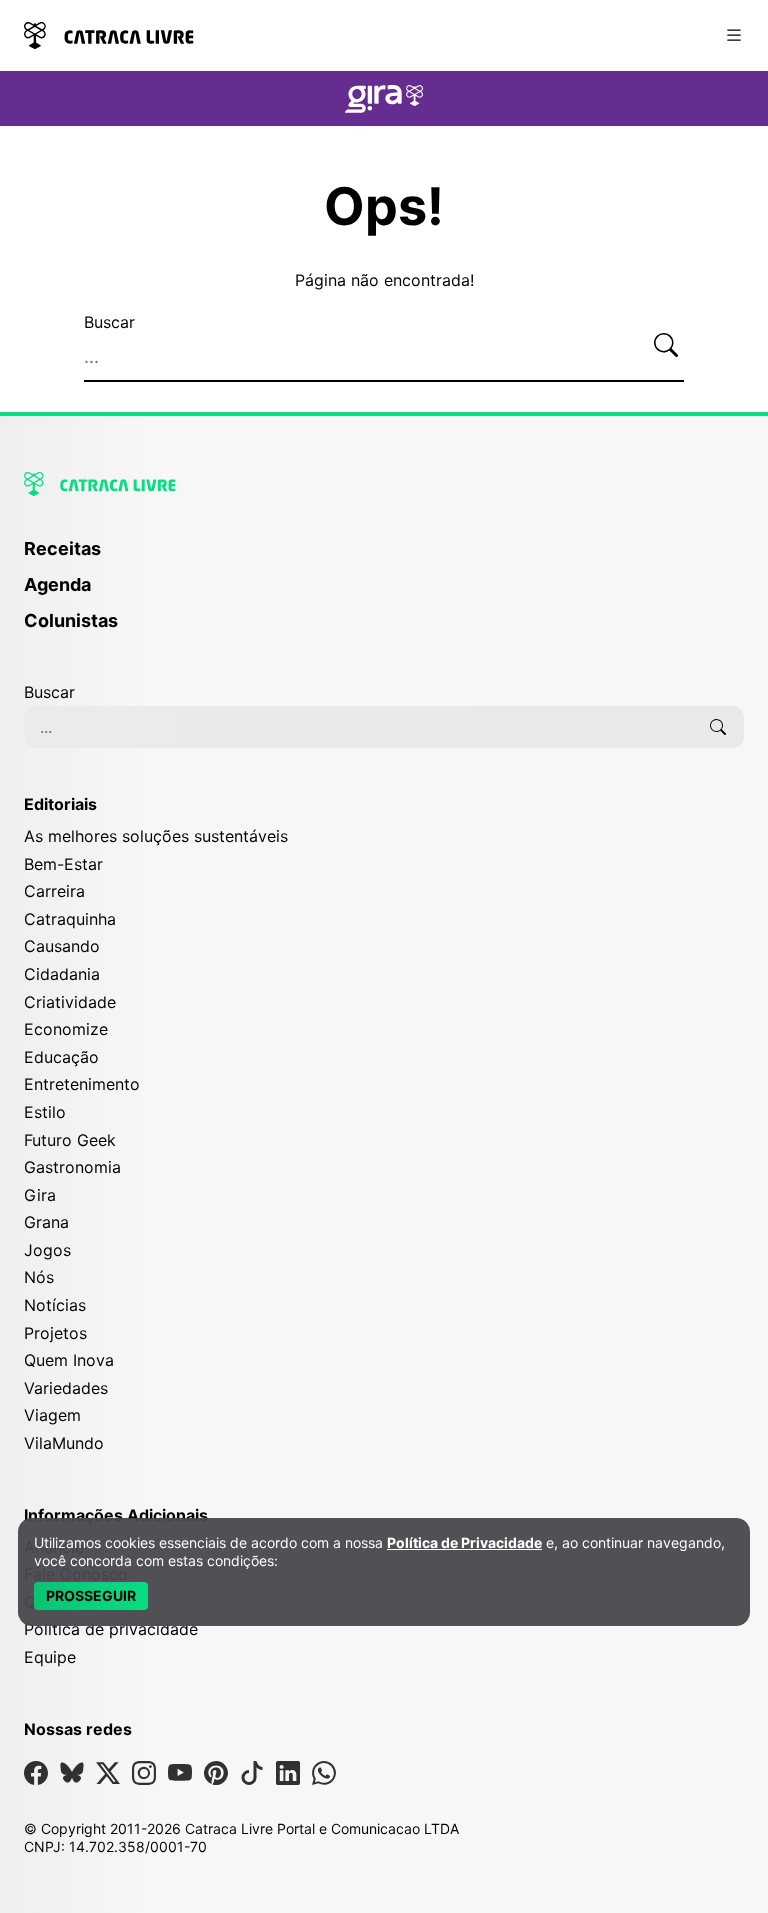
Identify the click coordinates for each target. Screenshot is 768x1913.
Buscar (109, 322)
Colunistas (71, 620)
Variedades (66, 1388)
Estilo (45, 1112)
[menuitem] (384, 558)
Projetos (55, 1333)
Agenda (57, 584)
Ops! (384, 207)
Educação (61, 1057)
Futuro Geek (70, 1140)
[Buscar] (666, 346)
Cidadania (62, 974)
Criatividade (70, 1002)
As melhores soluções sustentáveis (156, 836)
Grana (46, 1222)
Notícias (55, 1305)
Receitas (62, 548)
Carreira (54, 891)
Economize (66, 1029)
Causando (62, 946)
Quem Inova (69, 1360)
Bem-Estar (63, 864)
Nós (39, 1277)
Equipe (50, 1657)
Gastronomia (72, 1167)
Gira (40, 1195)
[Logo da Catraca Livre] (109, 33)
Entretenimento (82, 1084)
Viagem (52, 1415)
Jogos (47, 1250)
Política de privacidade (111, 1629)
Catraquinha (70, 919)
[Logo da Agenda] (384, 102)
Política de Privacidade (464, 1542)
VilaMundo (64, 1443)
